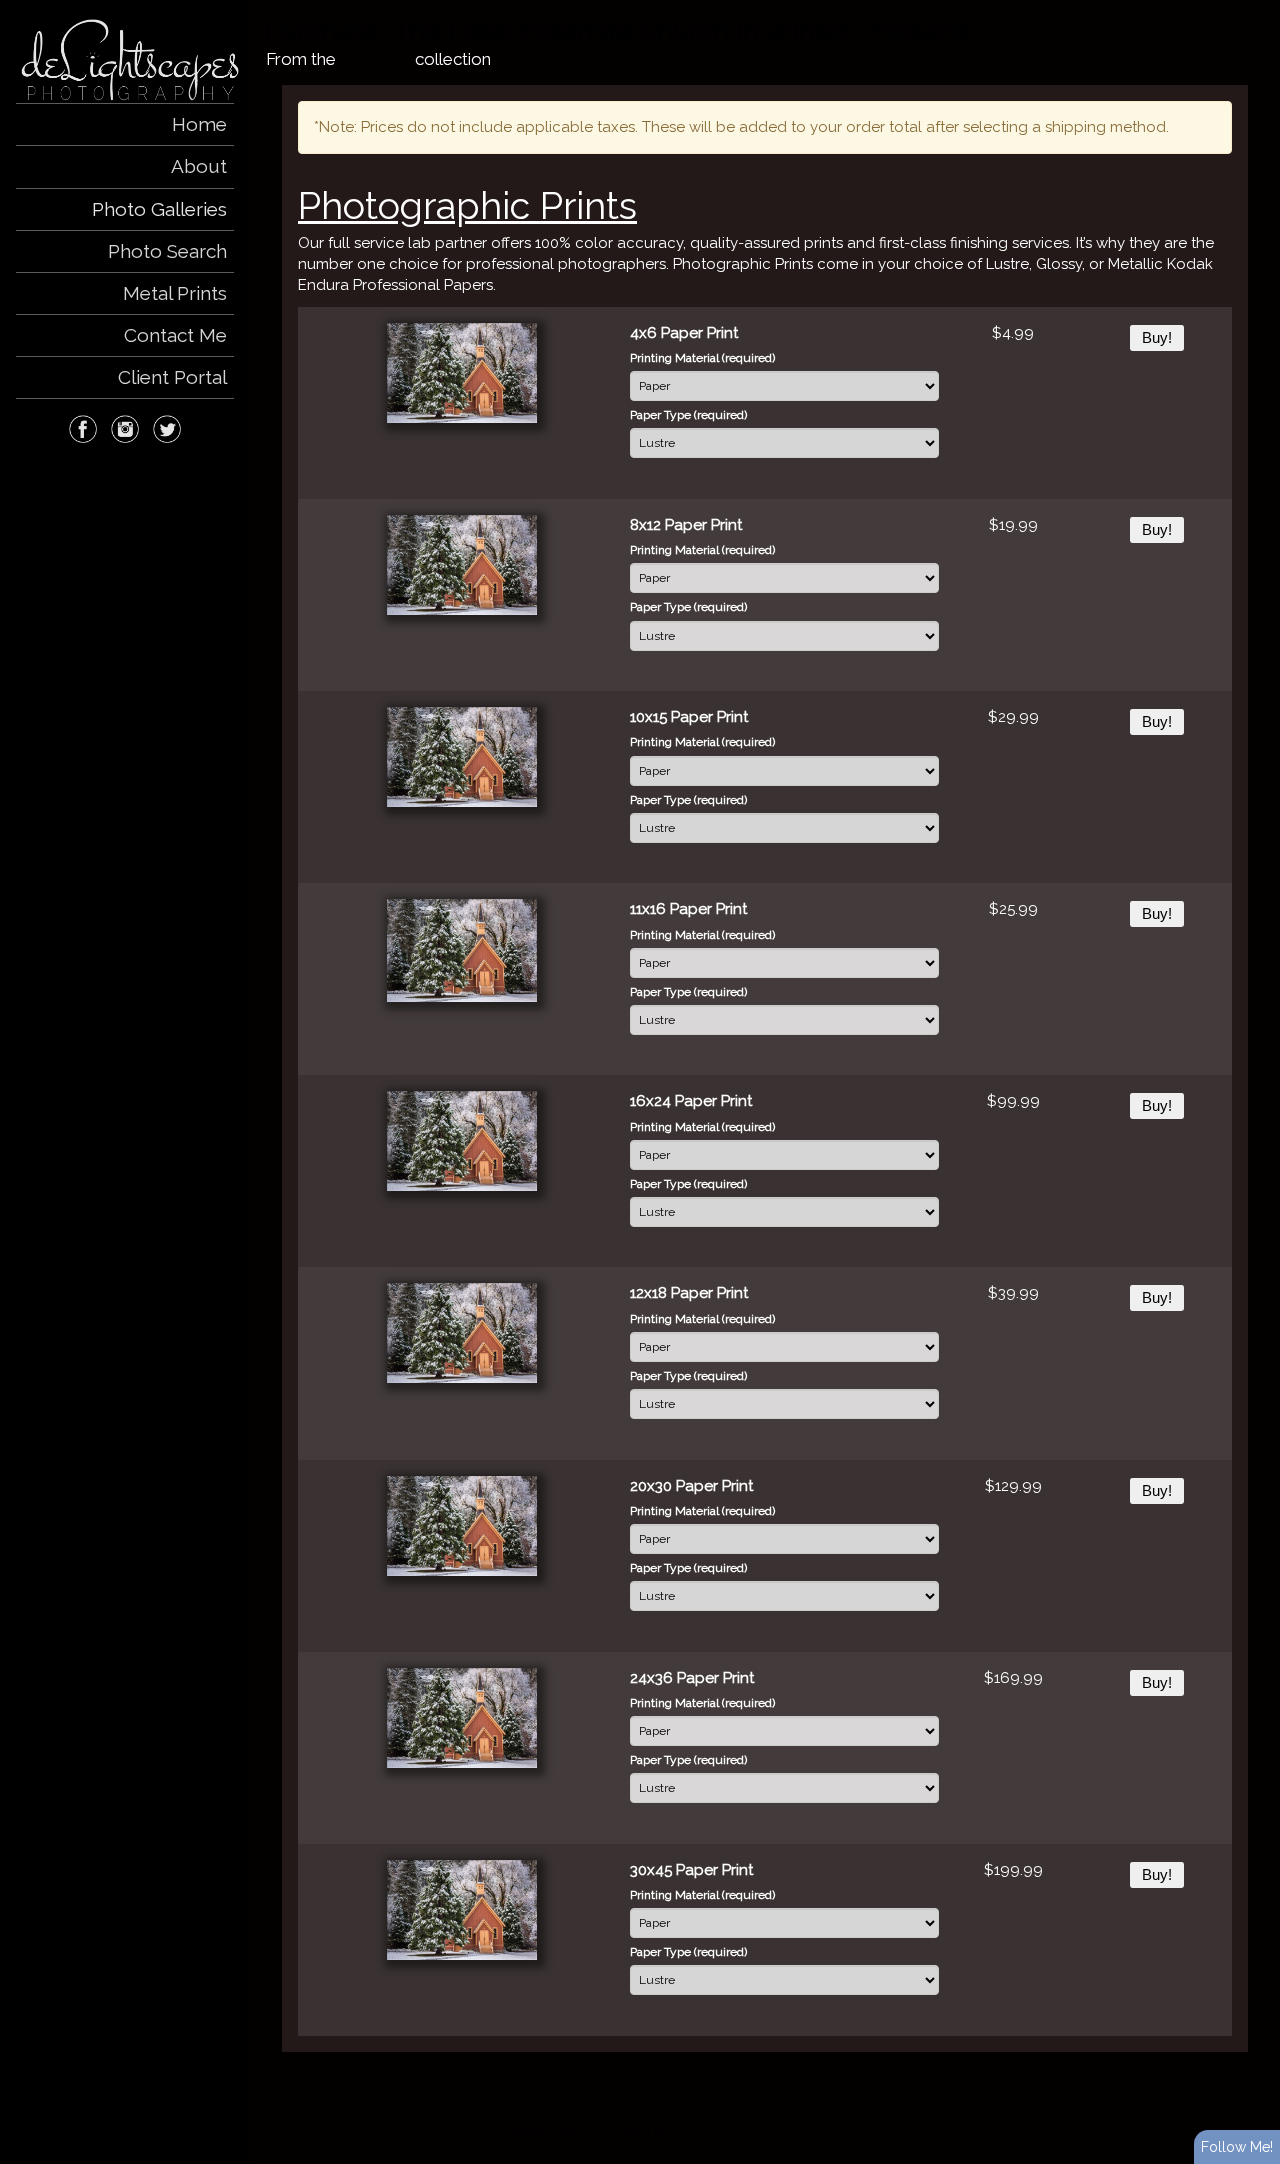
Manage (1253, 10)
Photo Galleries (159, 209)
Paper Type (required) (688, 415)
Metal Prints (175, 293)
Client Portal (172, 377)
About (199, 166)
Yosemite (375, 59)
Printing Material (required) (702, 358)
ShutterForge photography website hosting (776, 2132)
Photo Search (167, 251)
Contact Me (175, 335)
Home (199, 124)
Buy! (1157, 338)
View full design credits (953, 2132)
